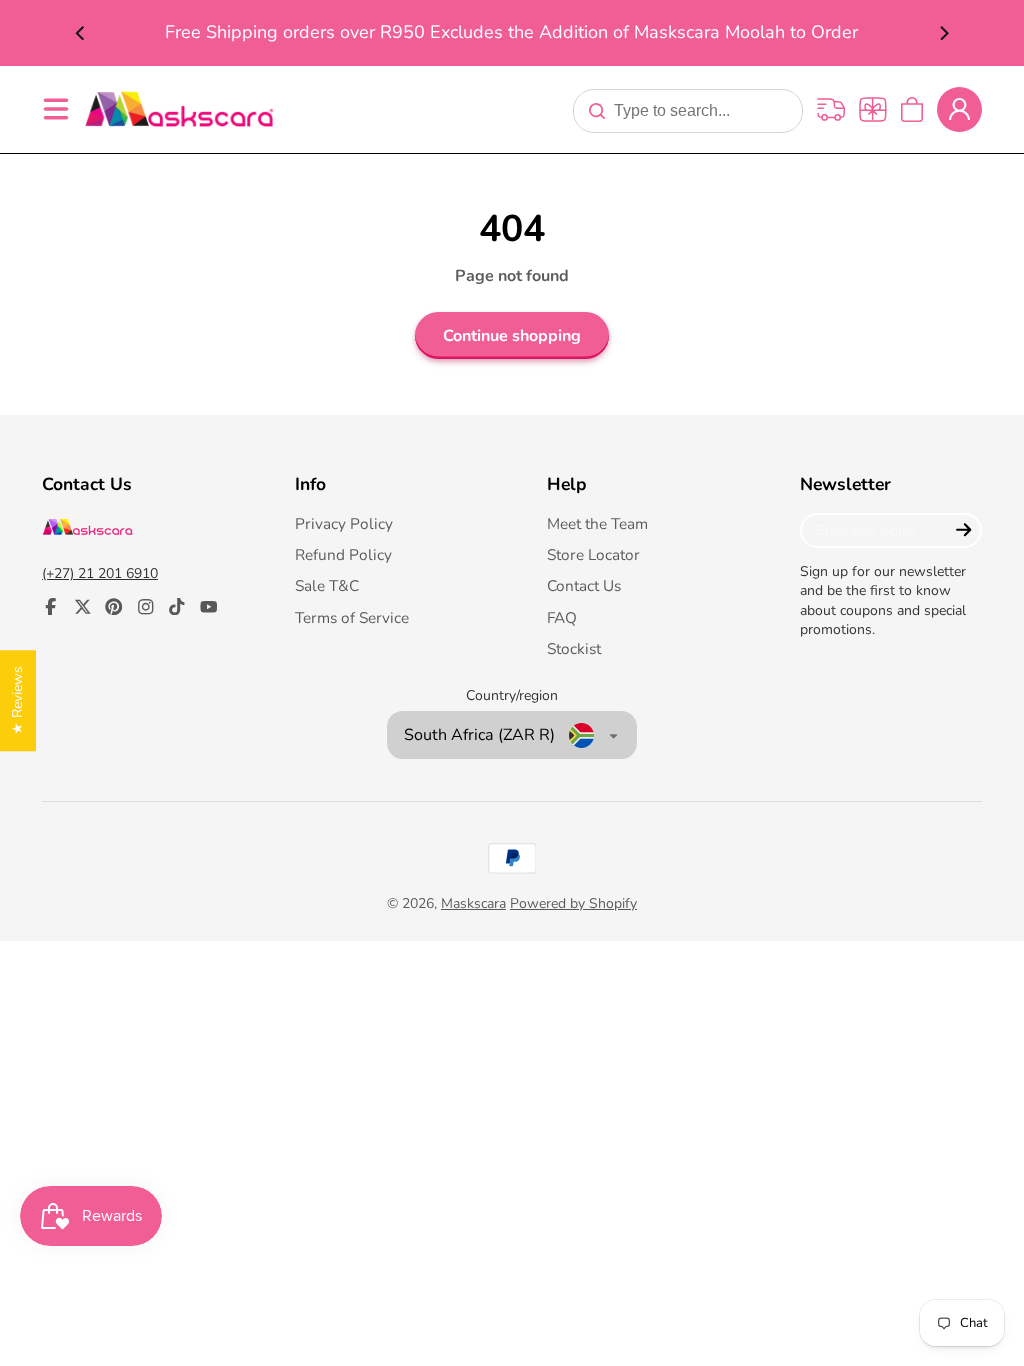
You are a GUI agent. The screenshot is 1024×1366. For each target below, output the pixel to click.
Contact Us (584, 585)
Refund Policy (343, 554)
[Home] (179, 108)
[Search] (597, 111)
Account (959, 109)
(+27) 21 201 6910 (100, 573)
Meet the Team (597, 523)
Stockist (574, 648)
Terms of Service (352, 617)
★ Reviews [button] (17, 700)
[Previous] (81, 33)
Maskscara (473, 903)
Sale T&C (327, 585)
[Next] (943, 33)
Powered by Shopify (573, 903)
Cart (912, 109)
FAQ (562, 617)
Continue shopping (512, 336)
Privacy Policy (344, 523)
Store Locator (593, 554)
